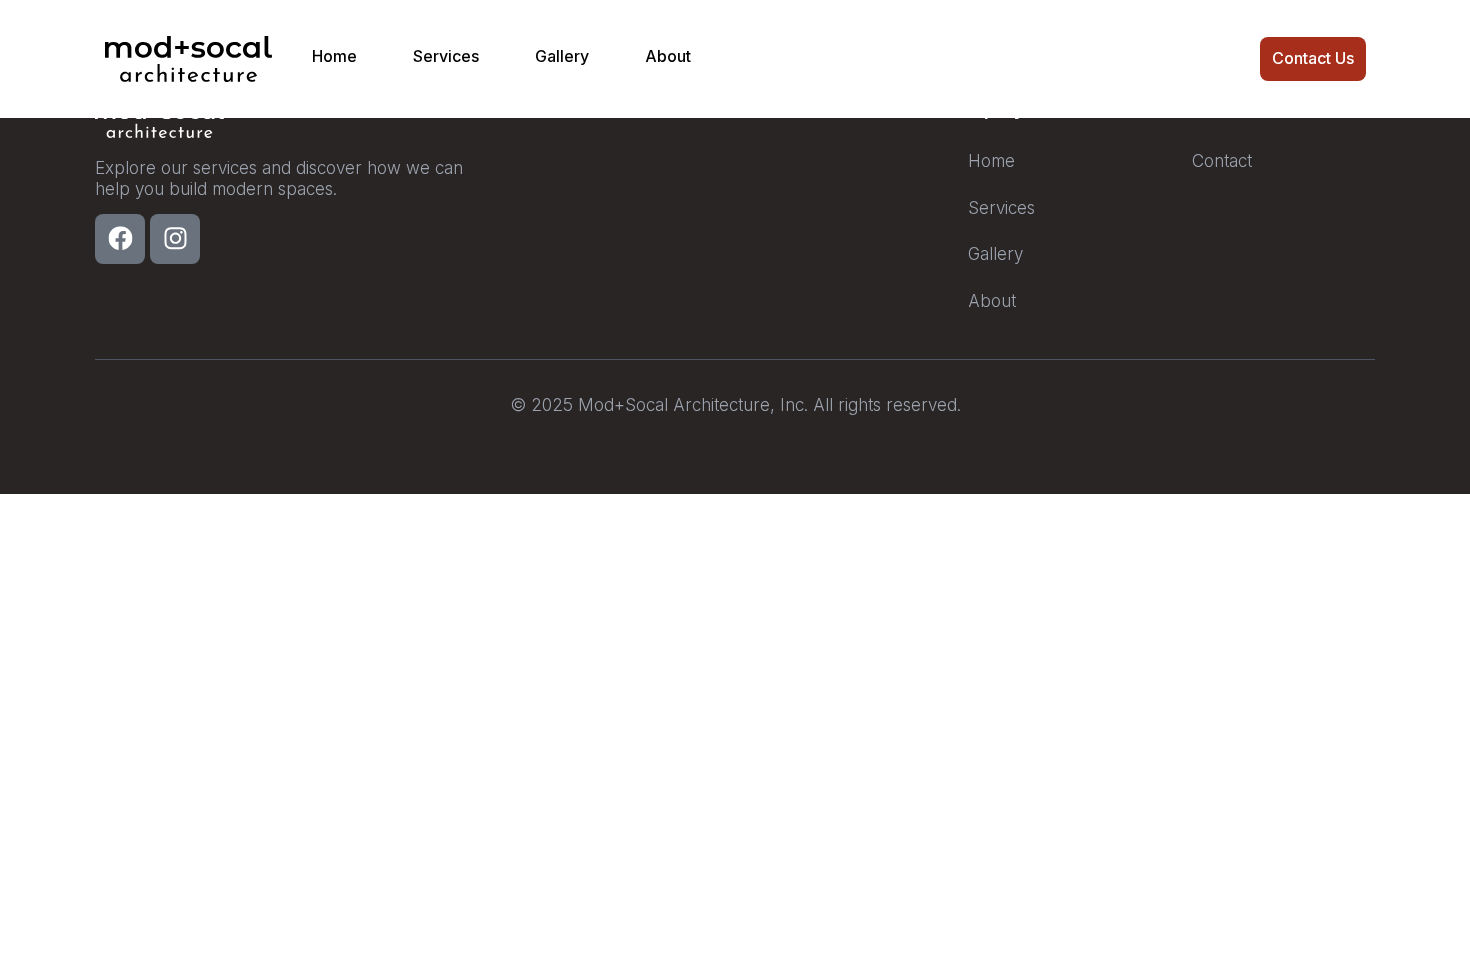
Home (334, 56)
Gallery (562, 56)
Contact (1222, 161)
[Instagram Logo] (175, 239)
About (668, 56)
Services (446, 56)
